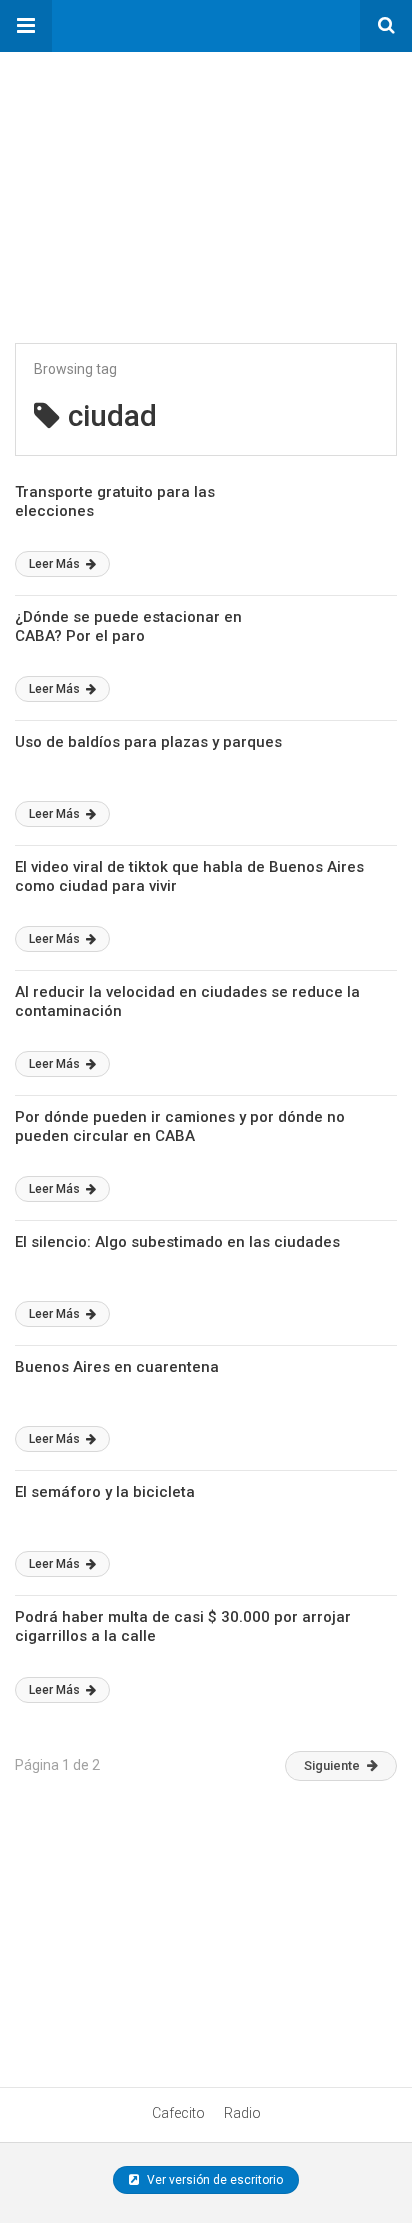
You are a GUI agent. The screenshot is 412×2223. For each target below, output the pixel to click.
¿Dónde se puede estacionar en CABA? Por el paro (128, 627)
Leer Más (56, 564)
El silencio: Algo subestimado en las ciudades (177, 1242)
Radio (242, 2113)
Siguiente (332, 1765)
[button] (26, 26)
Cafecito (178, 2113)
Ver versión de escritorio (213, 2180)
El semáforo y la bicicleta (105, 1492)
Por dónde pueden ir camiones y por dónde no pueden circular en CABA (180, 1127)
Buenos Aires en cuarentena (117, 1367)
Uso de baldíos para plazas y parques (148, 742)
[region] (150, 177)
